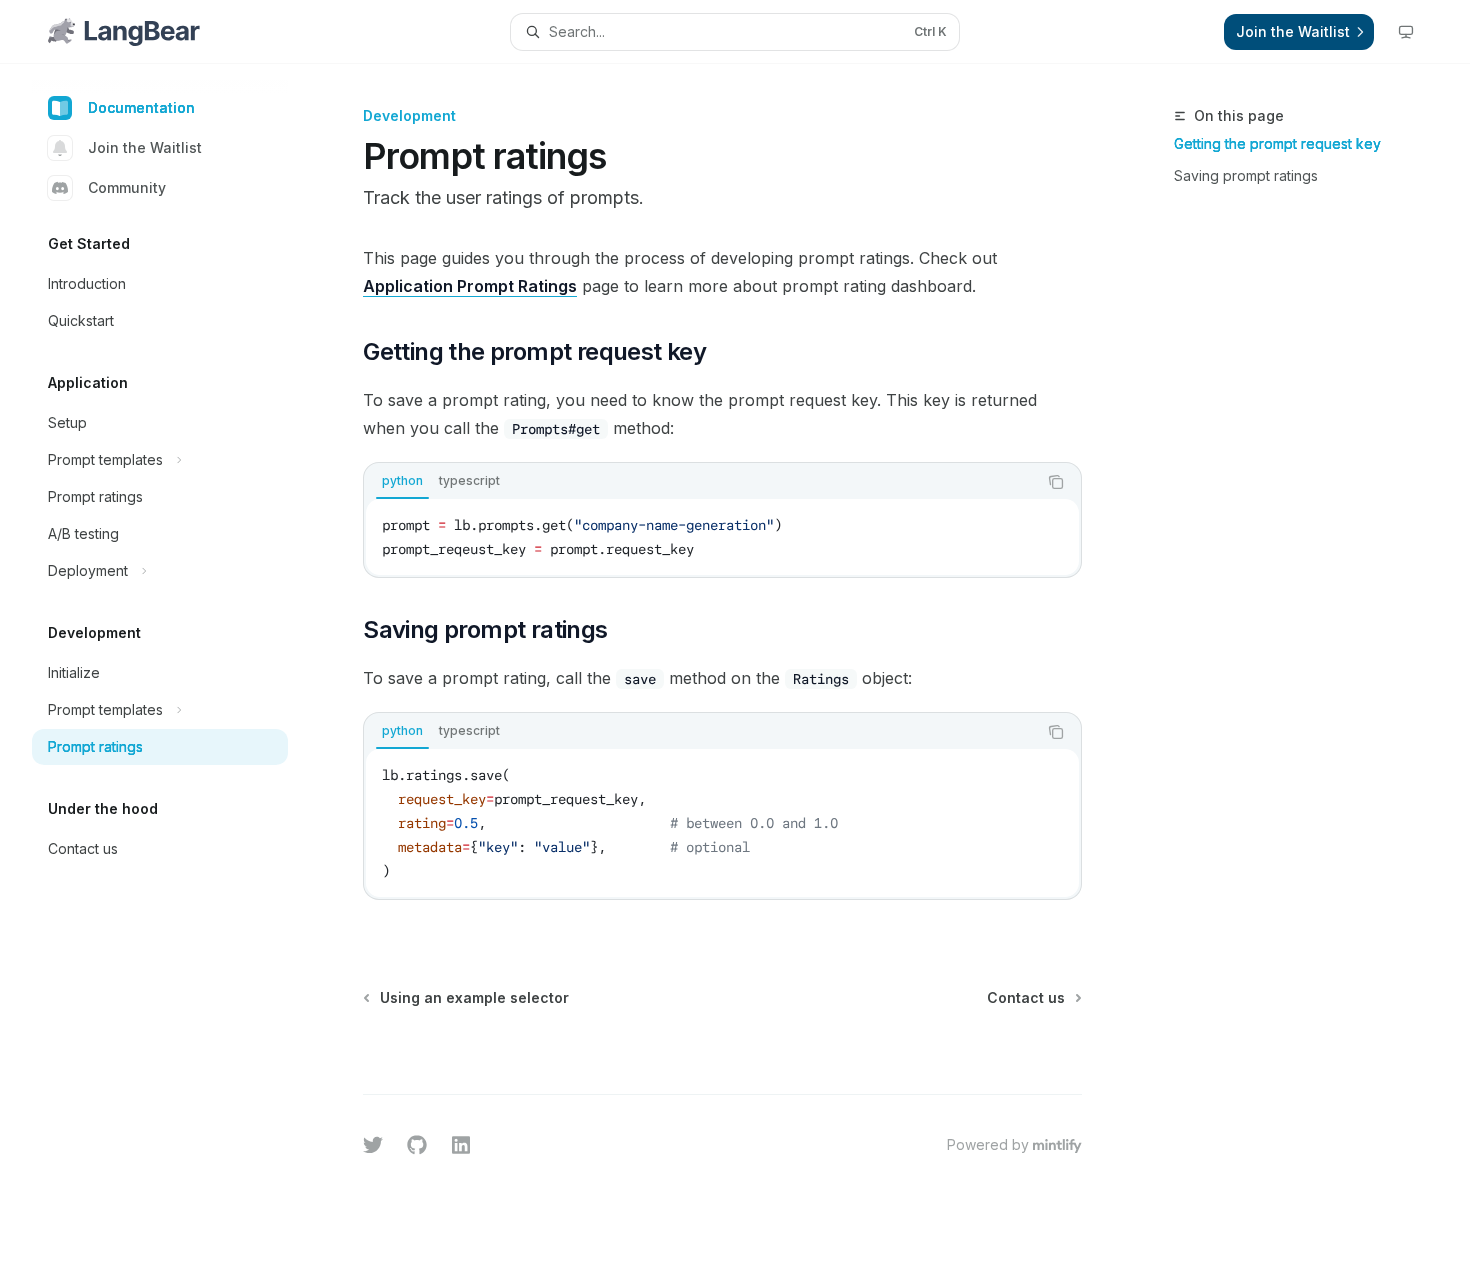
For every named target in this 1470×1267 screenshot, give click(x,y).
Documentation (141, 107)
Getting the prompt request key (1277, 143)
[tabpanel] (722, 537)
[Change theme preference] (1406, 32)
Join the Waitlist (145, 147)
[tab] (402, 481)
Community (127, 187)
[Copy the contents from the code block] (1056, 482)
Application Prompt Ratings (470, 286)
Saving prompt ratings (1246, 175)
